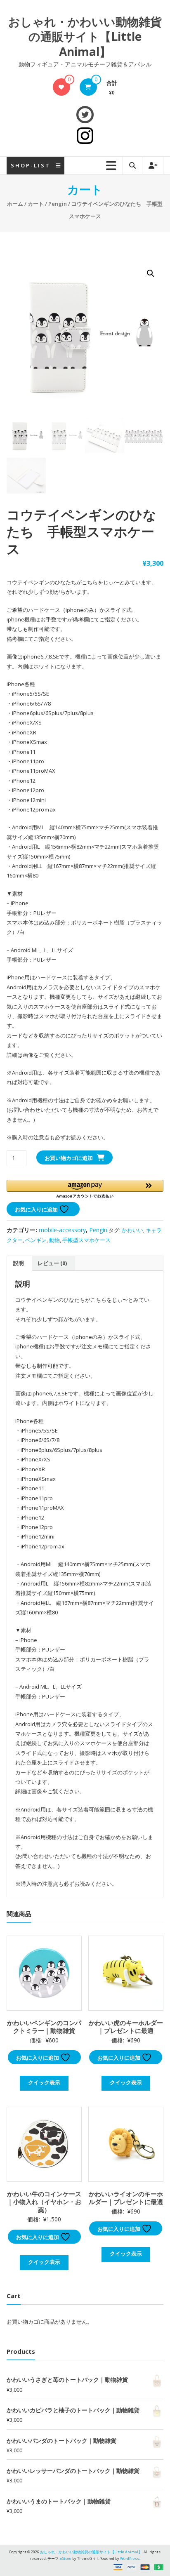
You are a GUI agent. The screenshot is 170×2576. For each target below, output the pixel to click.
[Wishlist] (61, 87)
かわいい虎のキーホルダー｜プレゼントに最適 (126, 2027)
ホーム (15, 204)
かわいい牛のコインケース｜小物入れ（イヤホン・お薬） (44, 2202)
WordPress (130, 2558)
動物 (54, 1240)
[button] (151, 273)
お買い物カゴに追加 (69, 1158)
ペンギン (36, 1240)
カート (36, 204)
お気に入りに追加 (37, 1209)
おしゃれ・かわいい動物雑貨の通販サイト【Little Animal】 (85, 36)
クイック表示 (44, 2082)
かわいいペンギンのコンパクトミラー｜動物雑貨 (44, 2027)
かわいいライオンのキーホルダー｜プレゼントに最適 (126, 2198)
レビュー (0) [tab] (52, 1263)
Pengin (58, 204)
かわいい (132, 1230)
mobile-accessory (62, 1230)
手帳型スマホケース (86, 1240)
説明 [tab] (19, 1263)
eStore (66, 2558)
